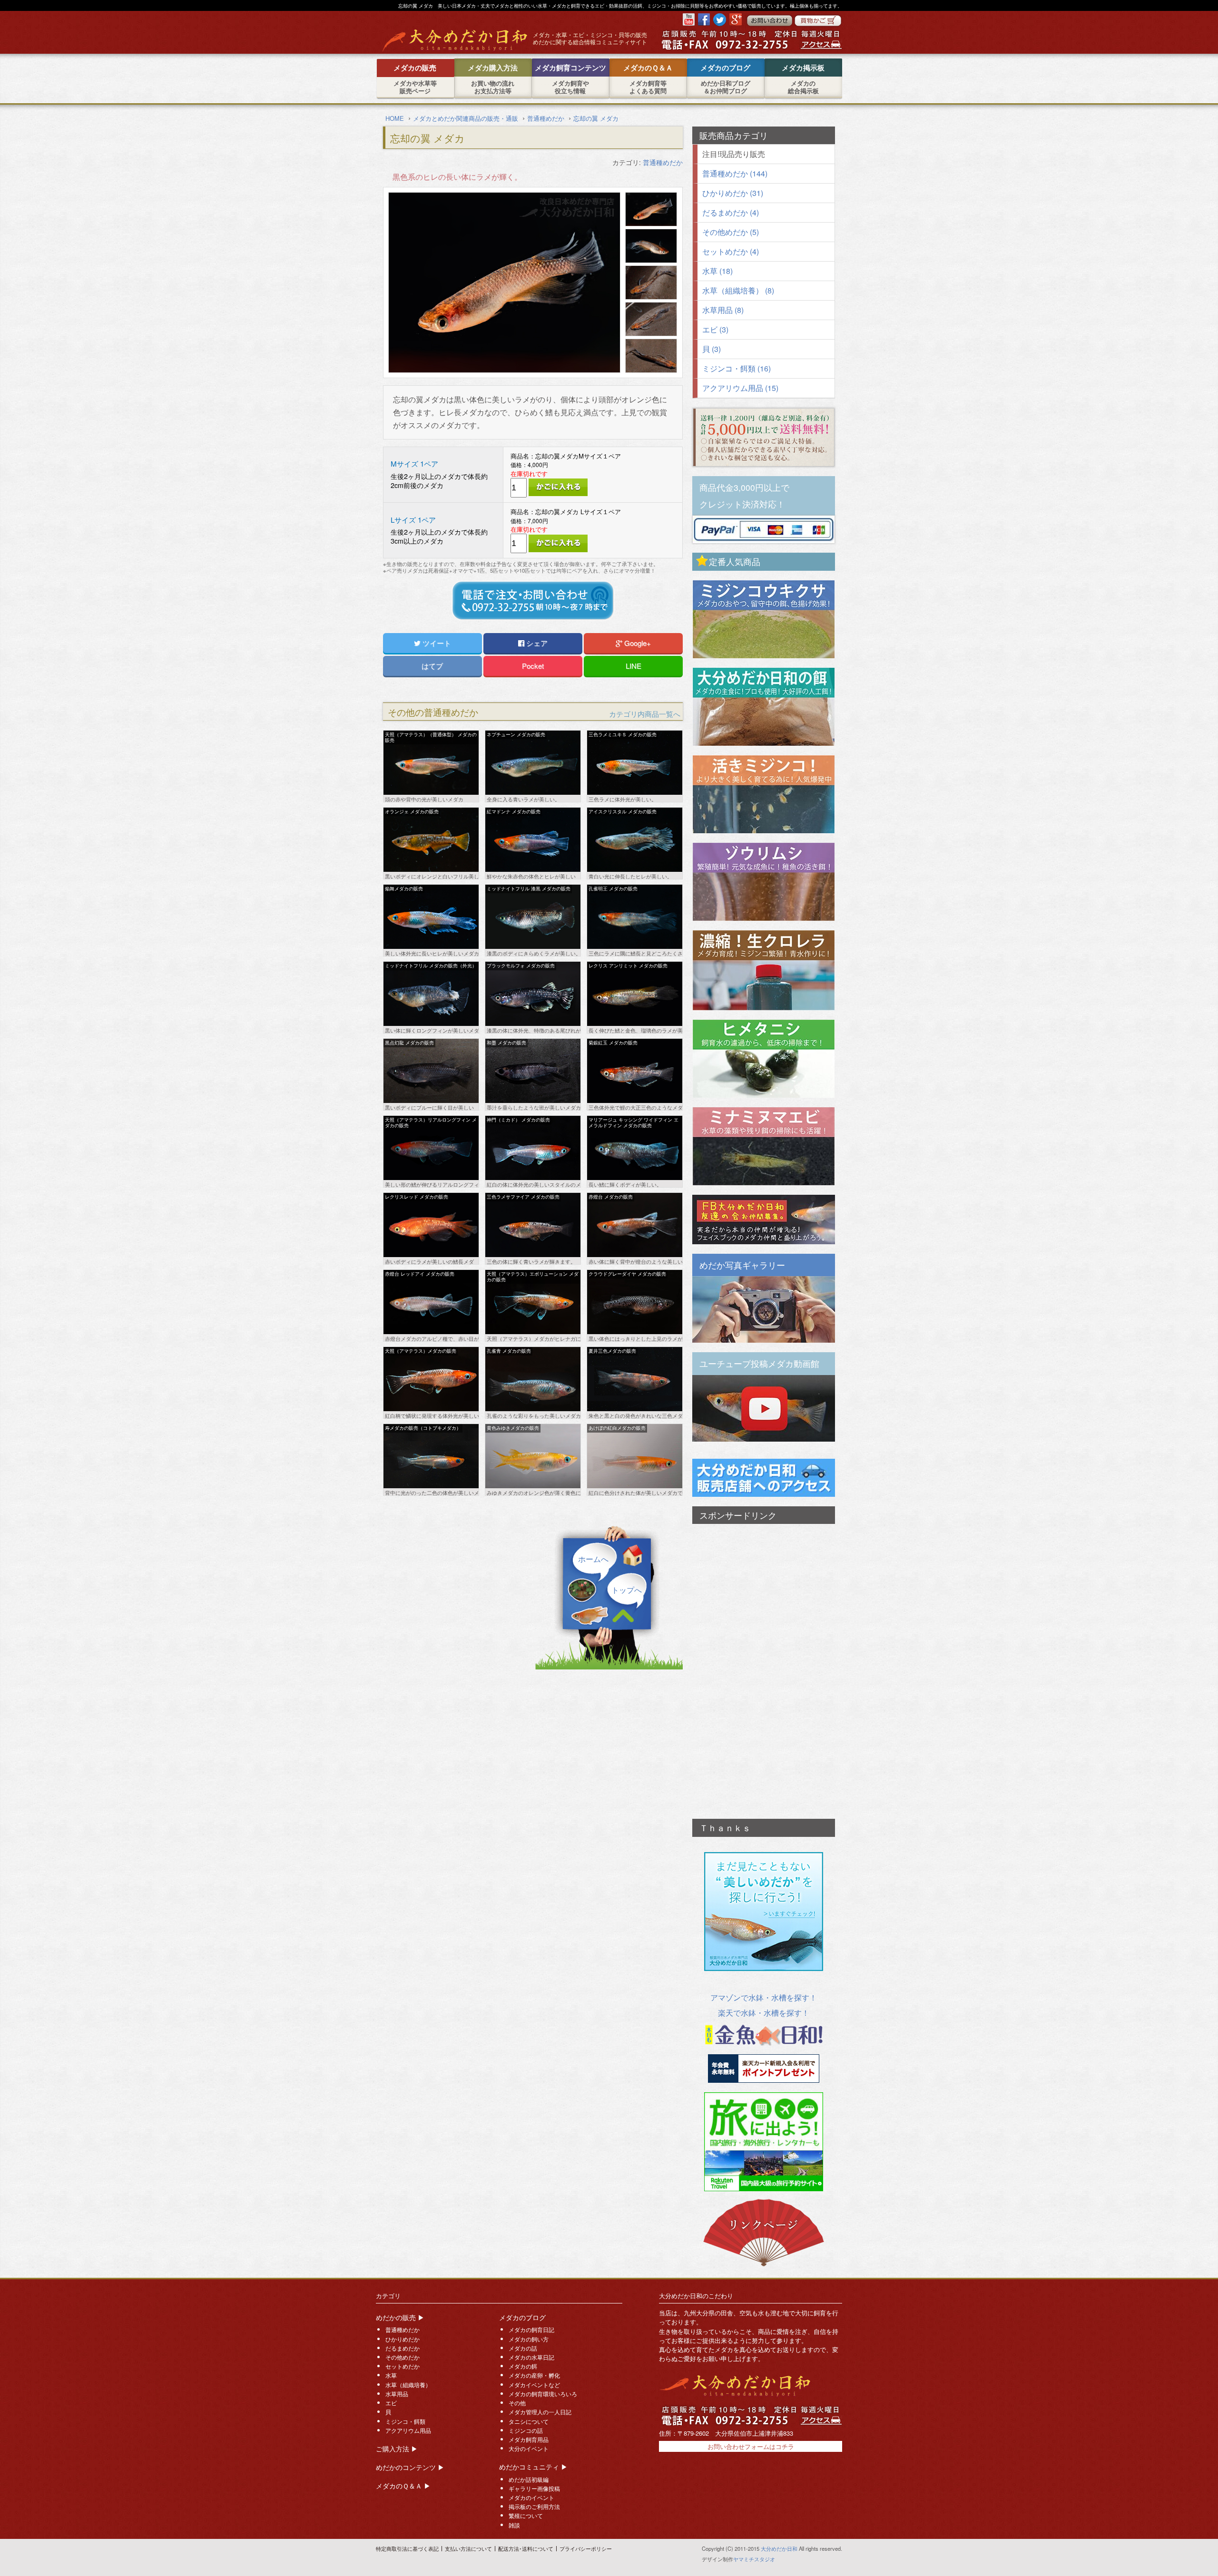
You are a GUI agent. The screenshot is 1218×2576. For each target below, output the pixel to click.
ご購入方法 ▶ (397, 2449)
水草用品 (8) (723, 310)
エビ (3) (715, 329)
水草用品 (397, 2394)
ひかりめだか (403, 2339)
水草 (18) (717, 271)
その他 (517, 2403)
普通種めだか (663, 162)
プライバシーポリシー (586, 2548)
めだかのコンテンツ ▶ (410, 2467)
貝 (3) (712, 349)
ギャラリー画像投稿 (534, 2488)
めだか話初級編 (529, 2479)
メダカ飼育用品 (529, 2439)
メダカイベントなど (534, 2385)
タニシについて (529, 2421)
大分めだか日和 (779, 2548)
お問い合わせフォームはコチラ (751, 2446)
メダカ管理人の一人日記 (540, 2412)
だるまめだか (403, 2348)
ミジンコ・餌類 (405, 2421)
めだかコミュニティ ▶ (533, 2467)
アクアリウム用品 (408, 2430)
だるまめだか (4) (731, 212)
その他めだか (403, 2357)
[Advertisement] (764, 1667)
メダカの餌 (523, 2366)
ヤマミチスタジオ (754, 2559)
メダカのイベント (531, 2498)
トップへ (627, 1590)
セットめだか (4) (731, 251)
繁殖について (526, 2516)
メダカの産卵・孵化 (534, 2375)
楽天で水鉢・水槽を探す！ (764, 2013)
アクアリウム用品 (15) (740, 388)
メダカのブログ (522, 2317)
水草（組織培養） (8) (738, 290)
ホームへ (593, 1559)
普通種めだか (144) (735, 173)
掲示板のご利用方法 (534, 2507)
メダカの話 (523, 2348)
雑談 (514, 2525)
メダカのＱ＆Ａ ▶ (403, 2486)
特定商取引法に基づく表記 (407, 2548)
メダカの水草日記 (531, 2357)
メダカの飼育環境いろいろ (543, 2394)
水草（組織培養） (408, 2385)
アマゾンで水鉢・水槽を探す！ (764, 1997)
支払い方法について (468, 2548)
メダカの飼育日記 (531, 2330)
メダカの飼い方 (529, 2339)
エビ (391, 2403)
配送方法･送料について (526, 2548)
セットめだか (403, 2366)
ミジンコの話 (526, 2430)
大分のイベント (529, 2449)
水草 (391, 2375)
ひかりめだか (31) (733, 193)
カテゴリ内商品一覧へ (645, 714)
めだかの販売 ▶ (400, 2317)
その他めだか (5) (731, 232)
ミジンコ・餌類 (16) (737, 368)
